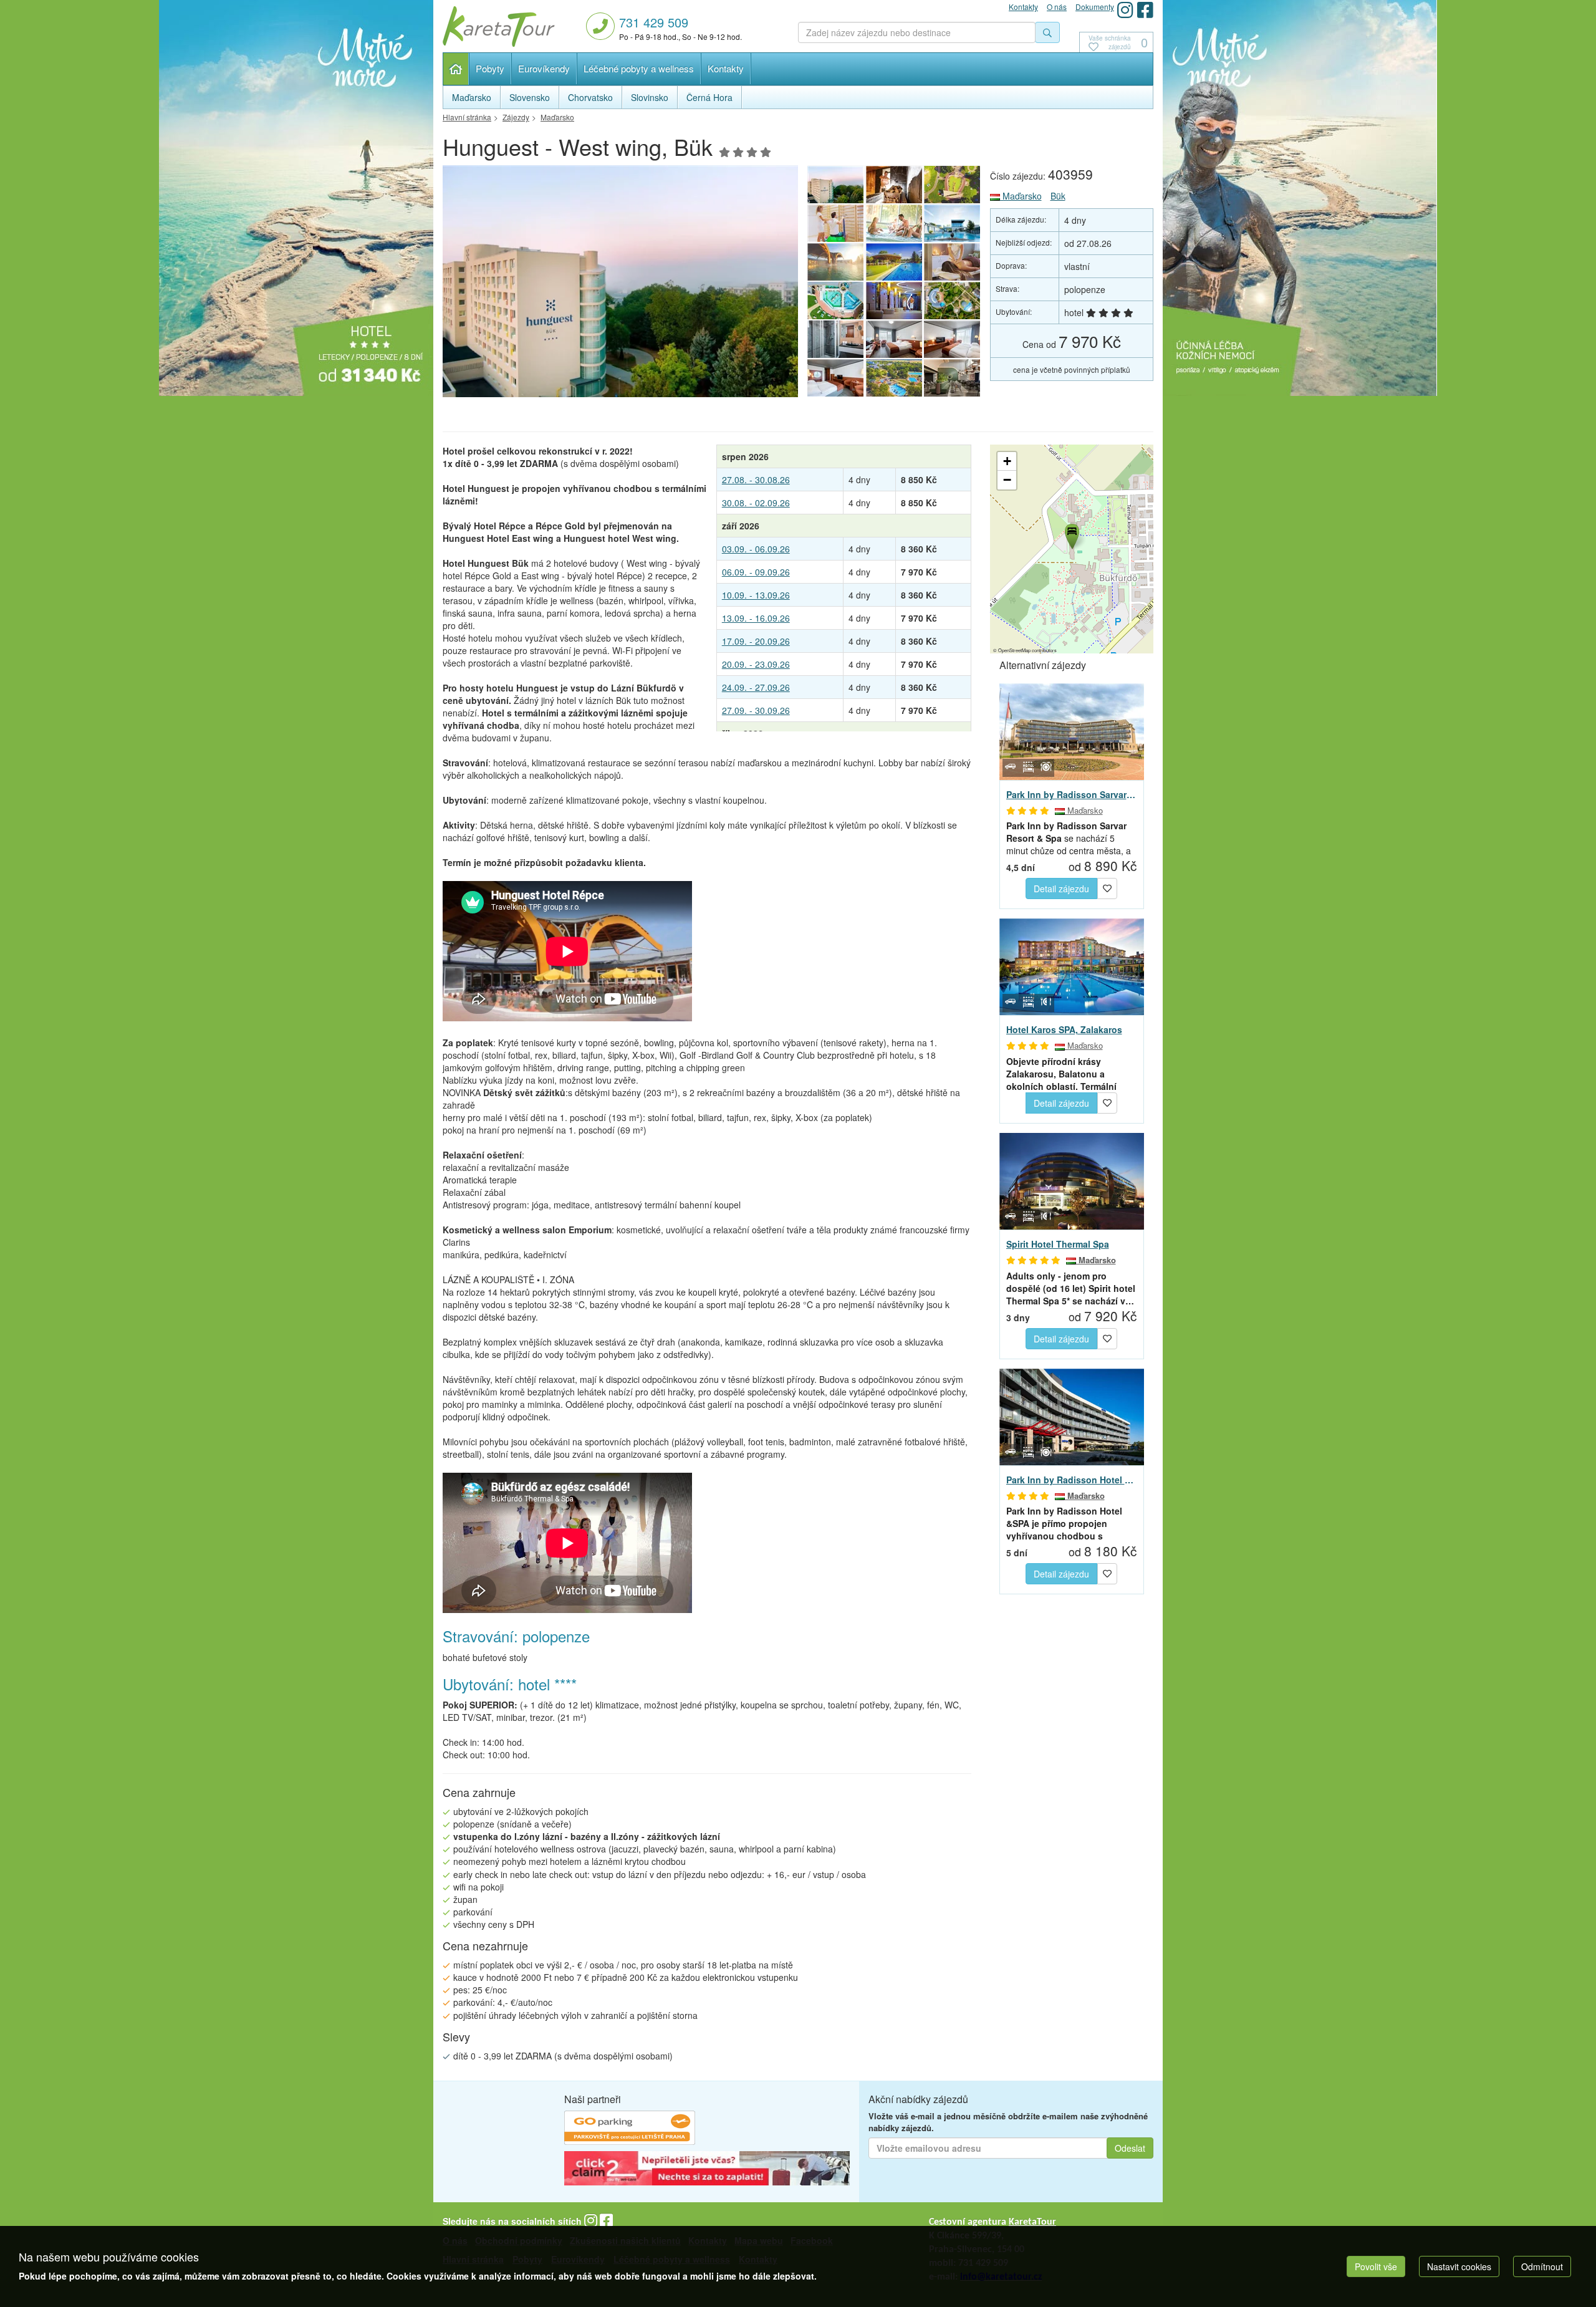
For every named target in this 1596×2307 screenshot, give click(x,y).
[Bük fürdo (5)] (894, 262)
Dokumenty (1095, 7)
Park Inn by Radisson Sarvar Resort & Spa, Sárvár (1072, 794)
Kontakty (726, 68)
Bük (1058, 196)
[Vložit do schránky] (1107, 887)
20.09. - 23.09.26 (756, 664)
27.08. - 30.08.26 (756, 479)
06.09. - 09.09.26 (756, 572)
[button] (1071, 534)
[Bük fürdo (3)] (835, 301)
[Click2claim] (707, 2170)
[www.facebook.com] (1145, 10)
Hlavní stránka (456, 69)
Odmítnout (1542, 2266)
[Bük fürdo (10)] (953, 185)
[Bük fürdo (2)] (894, 301)
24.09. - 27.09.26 (756, 687)
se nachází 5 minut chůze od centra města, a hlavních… (1069, 838)
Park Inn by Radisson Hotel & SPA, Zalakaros (1072, 1480)
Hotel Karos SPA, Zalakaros (1064, 1029)
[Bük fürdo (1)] (894, 378)
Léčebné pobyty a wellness (639, 68)
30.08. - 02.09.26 (756, 503)
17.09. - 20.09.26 (756, 641)
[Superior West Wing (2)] (953, 339)
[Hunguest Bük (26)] (953, 378)
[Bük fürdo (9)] (835, 223)
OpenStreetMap (1014, 650)
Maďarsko (1021, 196)
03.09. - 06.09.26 (756, 549)
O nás (1057, 7)
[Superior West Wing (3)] (894, 339)
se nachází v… (1071, 1288)
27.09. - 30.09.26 (756, 710)
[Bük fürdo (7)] (953, 223)
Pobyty (490, 68)
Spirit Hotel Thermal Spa (1058, 1244)
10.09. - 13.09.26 (756, 595)
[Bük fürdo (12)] (953, 301)
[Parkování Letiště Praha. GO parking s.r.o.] (630, 2130)
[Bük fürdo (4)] (953, 262)
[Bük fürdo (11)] (894, 185)
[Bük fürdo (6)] (835, 262)
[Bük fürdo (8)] (894, 223)
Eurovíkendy (544, 68)
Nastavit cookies (1459, 2266)
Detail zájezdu (1061, 889)
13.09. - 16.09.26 (756, 618)
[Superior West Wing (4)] (835, 339)
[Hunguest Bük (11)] (620, 285)
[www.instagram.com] (1125, 10)
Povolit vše (1376, 2266)
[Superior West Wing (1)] (835, 378)
